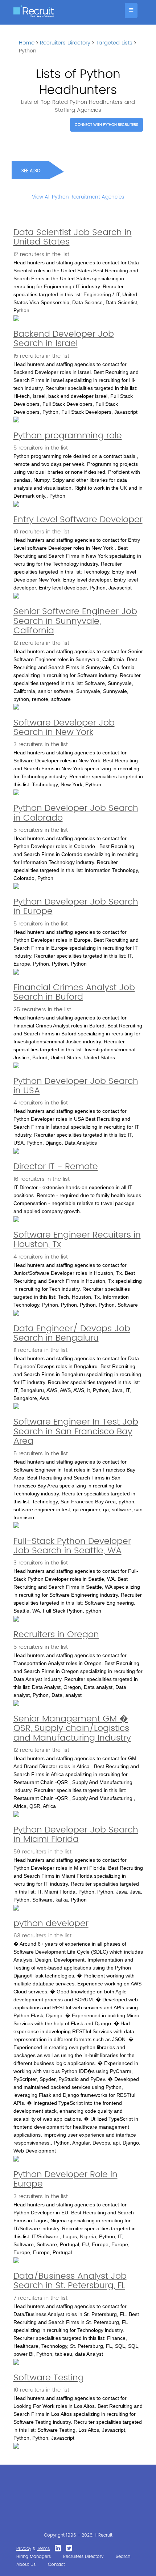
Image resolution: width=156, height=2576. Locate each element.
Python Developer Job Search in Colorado (76, 813)
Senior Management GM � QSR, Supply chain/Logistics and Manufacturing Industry (72, 1728)
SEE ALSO (31, 171)
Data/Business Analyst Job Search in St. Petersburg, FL (70, 2281)
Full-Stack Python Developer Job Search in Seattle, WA (72, 1546)
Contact (56, 2565)
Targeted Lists (114, 43)
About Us (26, 2565)
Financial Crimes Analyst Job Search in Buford (74, 992)
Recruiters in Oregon (56, 1635)
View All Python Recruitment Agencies (78, 197)
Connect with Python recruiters (106, 125)
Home (27, 43)
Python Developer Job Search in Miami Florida (76, 1835)
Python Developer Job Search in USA (76, 1086)
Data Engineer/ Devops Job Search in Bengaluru (72, 1333)
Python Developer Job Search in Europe (76, 907)
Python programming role (68, 436)
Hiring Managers (34, 2557)
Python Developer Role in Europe (65, 2179)
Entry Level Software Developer (78, 520)
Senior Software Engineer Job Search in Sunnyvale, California (75, 621)
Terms (43, 2549)
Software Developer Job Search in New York (64, 728)
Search (123, 2557)
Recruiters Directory (65, 43)
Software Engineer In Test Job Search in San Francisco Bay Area (76, 1432)
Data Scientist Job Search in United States (73, 237)
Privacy (24, 2549)
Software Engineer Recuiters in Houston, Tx (77, 1240)
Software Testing (49, 2378)
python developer (51, 1924)
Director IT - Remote (56, 1167)
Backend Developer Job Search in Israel (64, 339)
